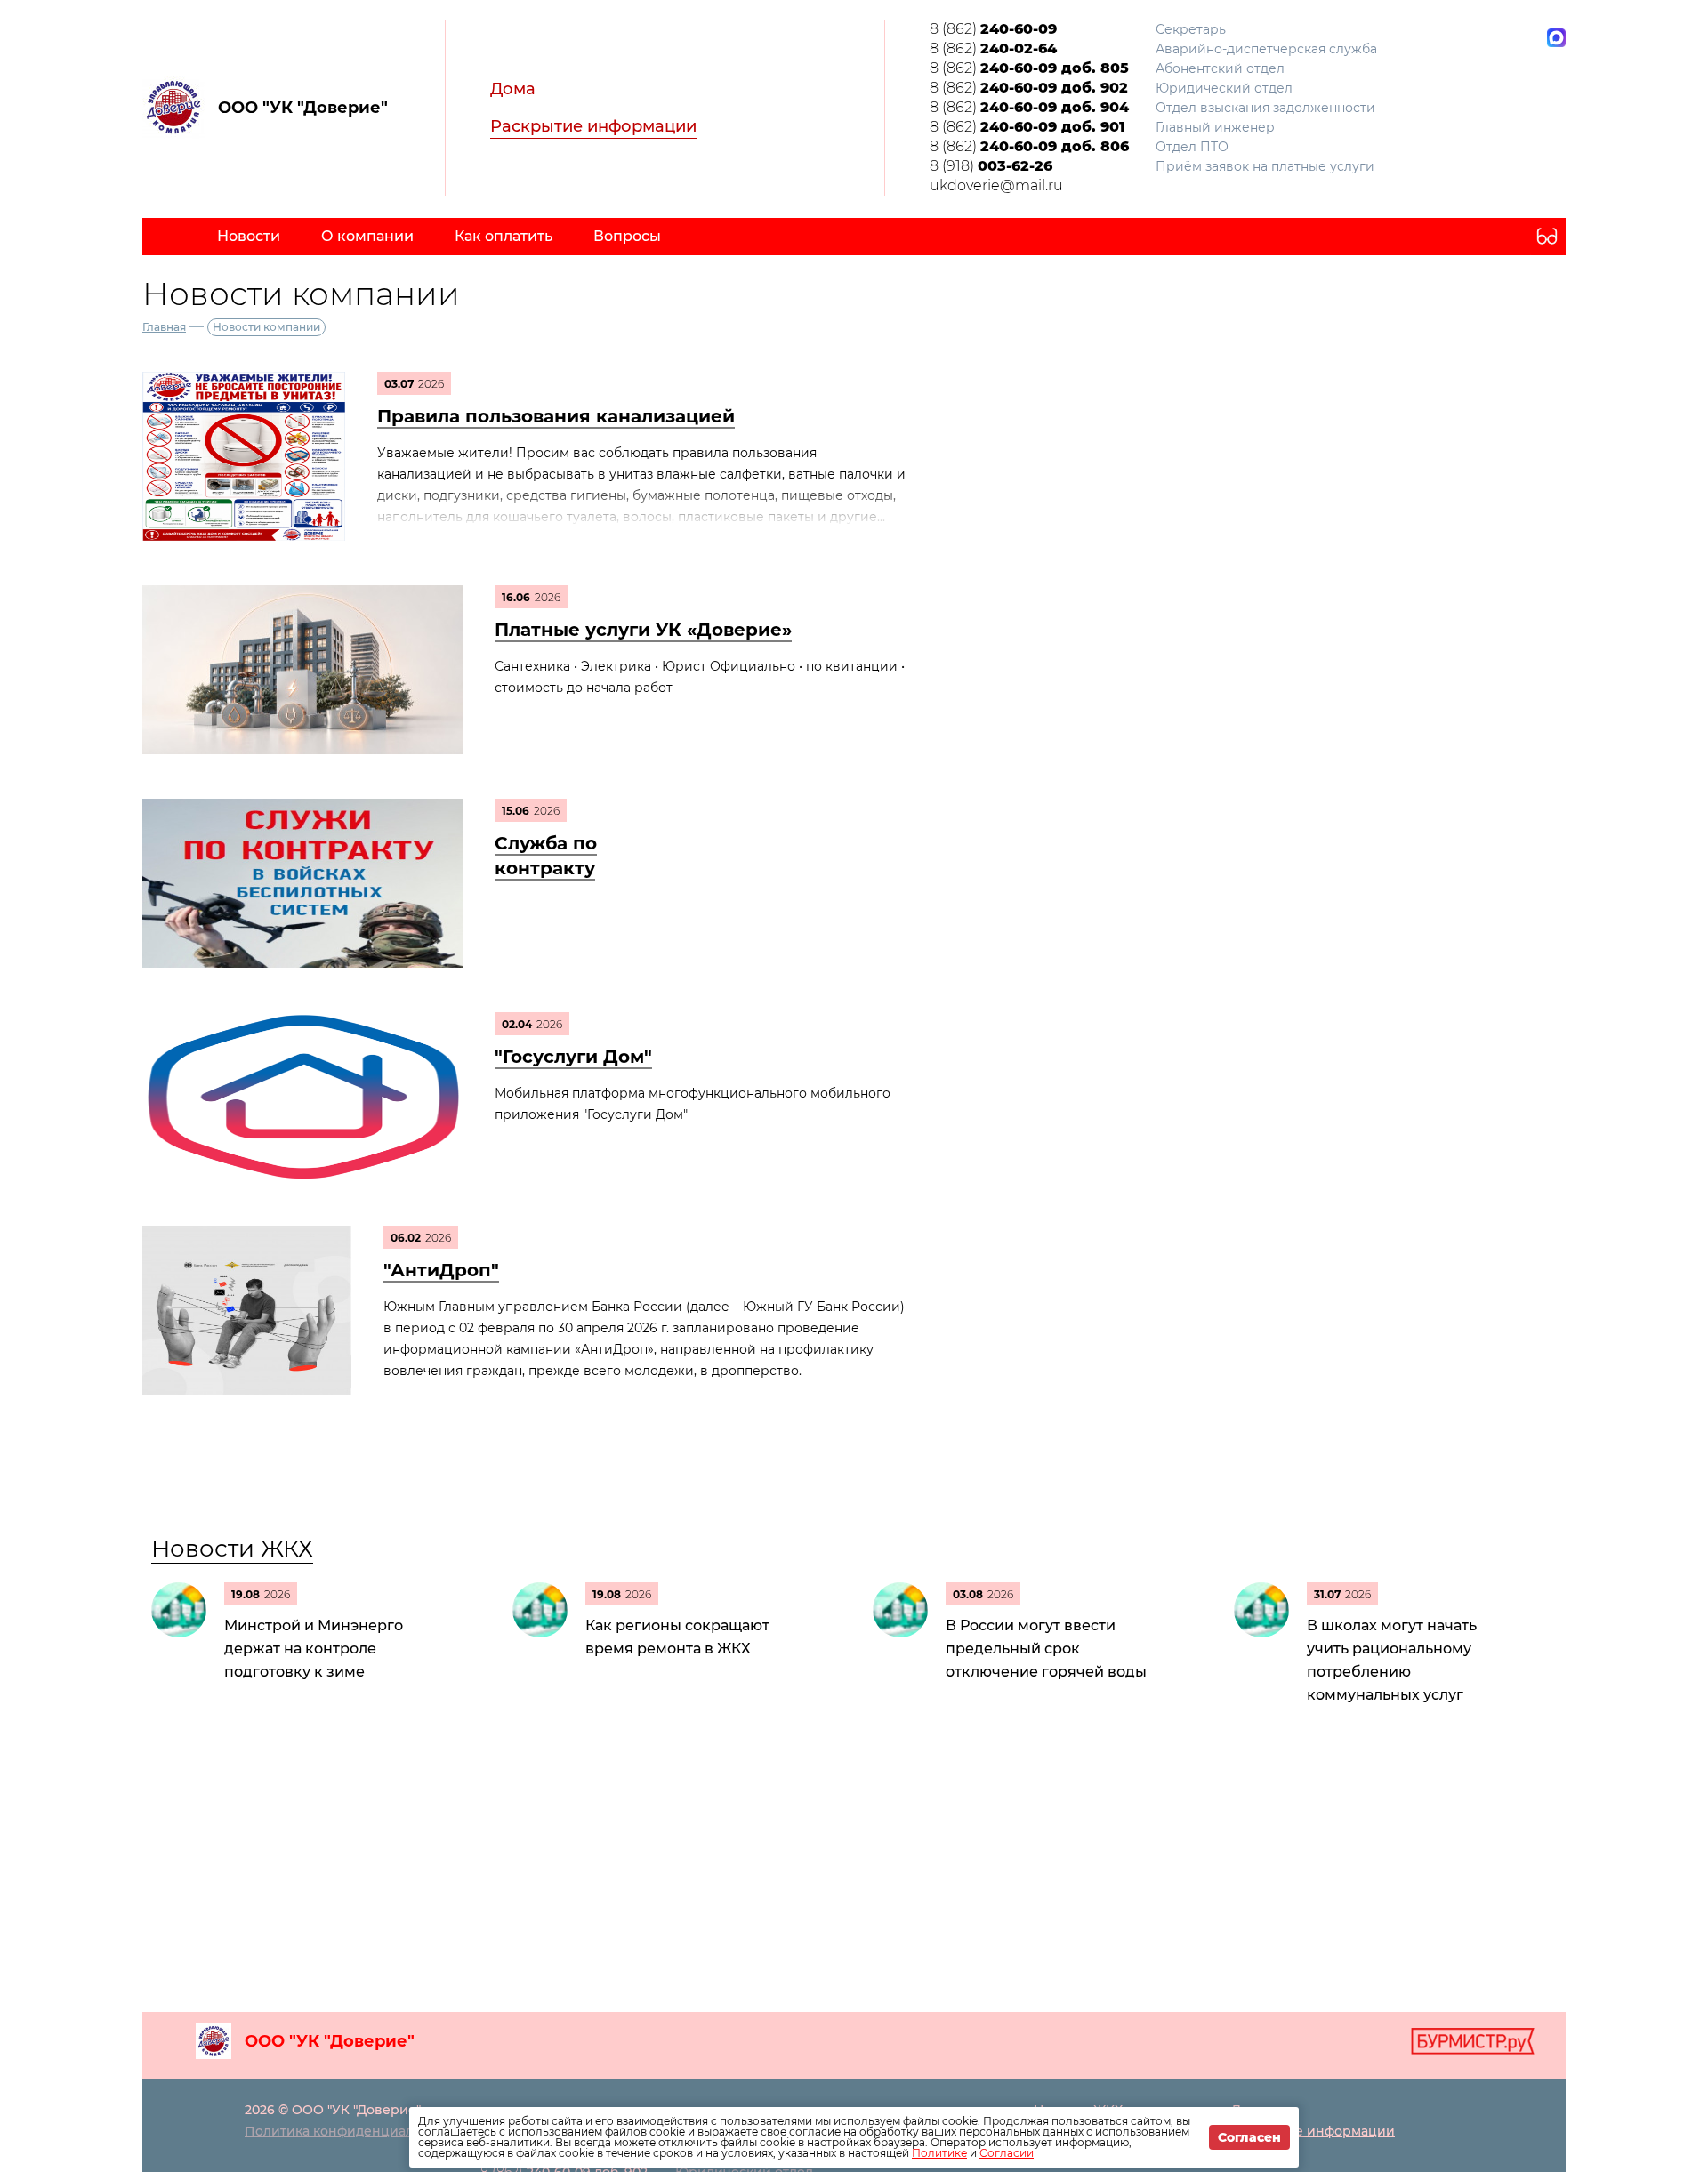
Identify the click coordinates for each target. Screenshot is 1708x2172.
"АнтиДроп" (441, 1270)
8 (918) (991, 166)
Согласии (1007, 2153)
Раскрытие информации (593, 126)
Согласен (1249, 2137)
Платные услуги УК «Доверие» (643, 630)
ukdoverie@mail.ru (996, 185)
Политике (939, 2153)
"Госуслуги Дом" (573, 1057)
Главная (164, 327)
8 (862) (993, 29)
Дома (513, 89)
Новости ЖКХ (232, 1549)
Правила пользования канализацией (556, 416)
